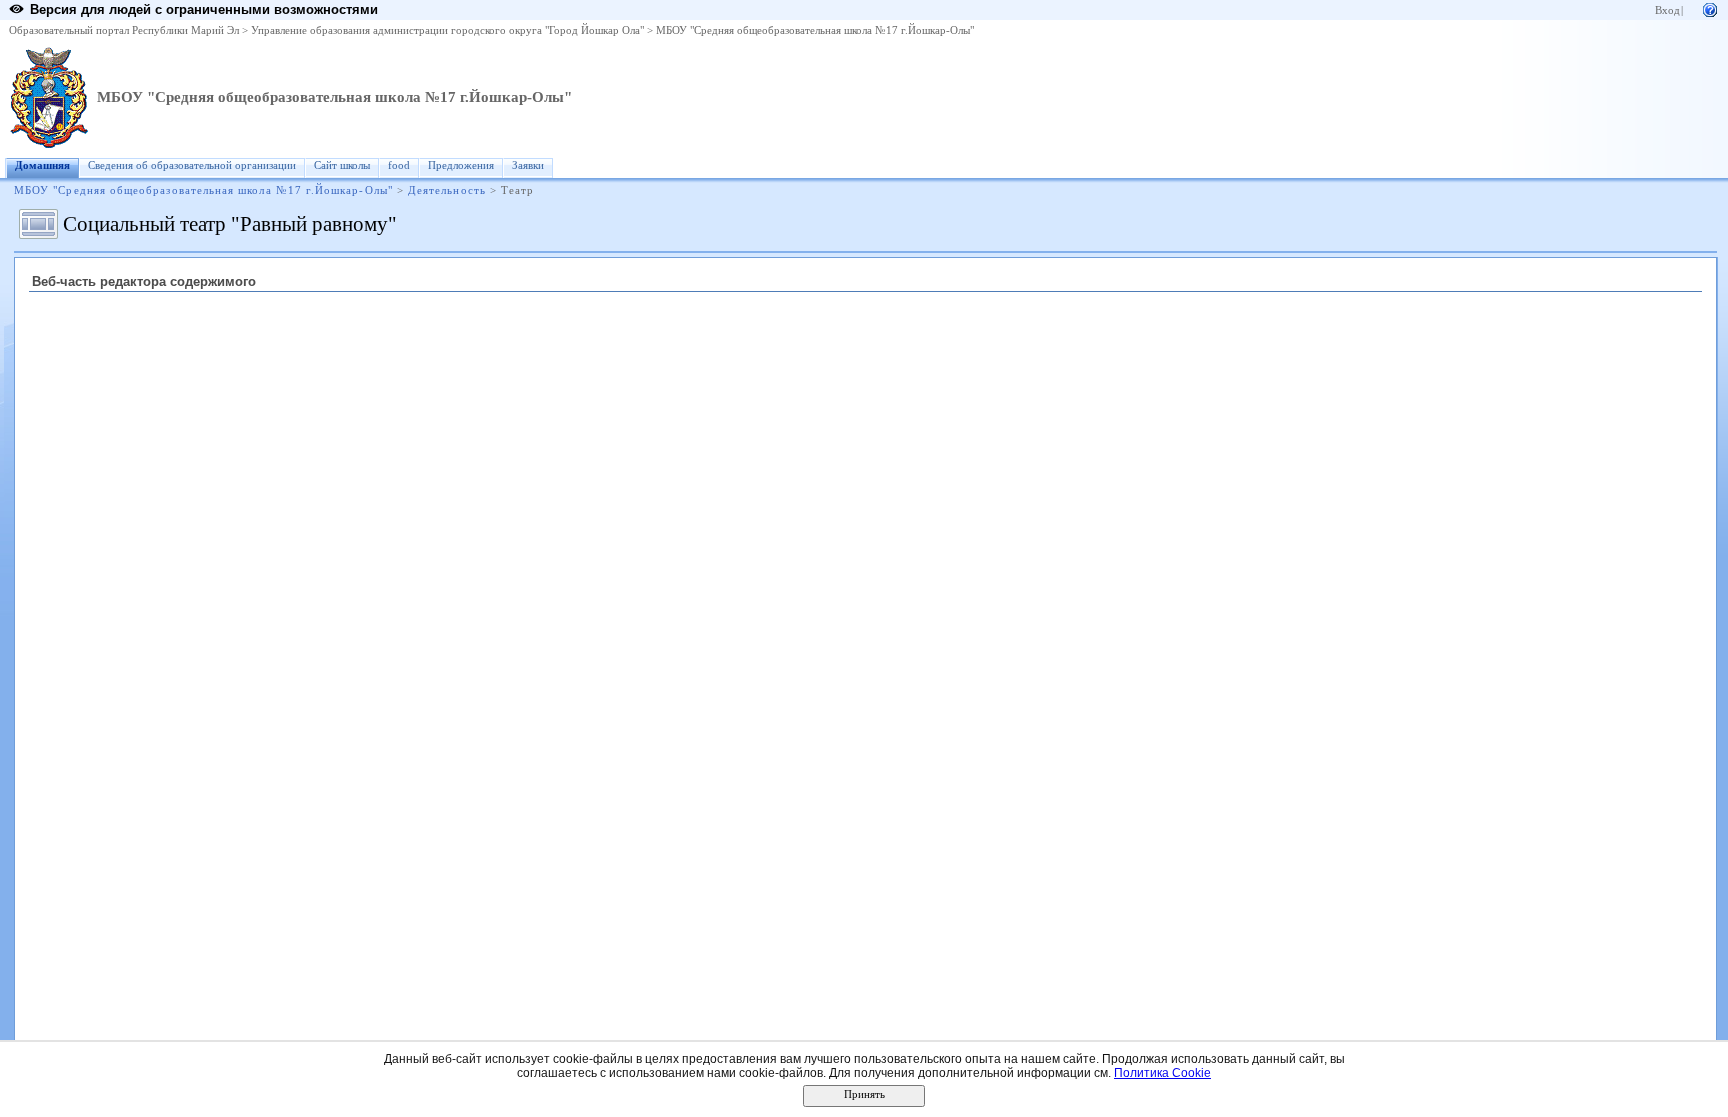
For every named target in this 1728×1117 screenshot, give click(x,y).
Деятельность (447, 190)
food (399, 165)
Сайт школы (342, 165)
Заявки (528, 165)
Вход (1667, 10)
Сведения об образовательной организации (192, 165)
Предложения (461, 165)
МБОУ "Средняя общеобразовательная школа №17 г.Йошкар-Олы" (815, 30)
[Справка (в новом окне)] (1710, 8)
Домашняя (42, 165)
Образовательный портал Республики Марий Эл (124, 30)
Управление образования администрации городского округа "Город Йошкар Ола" (447, 30)
